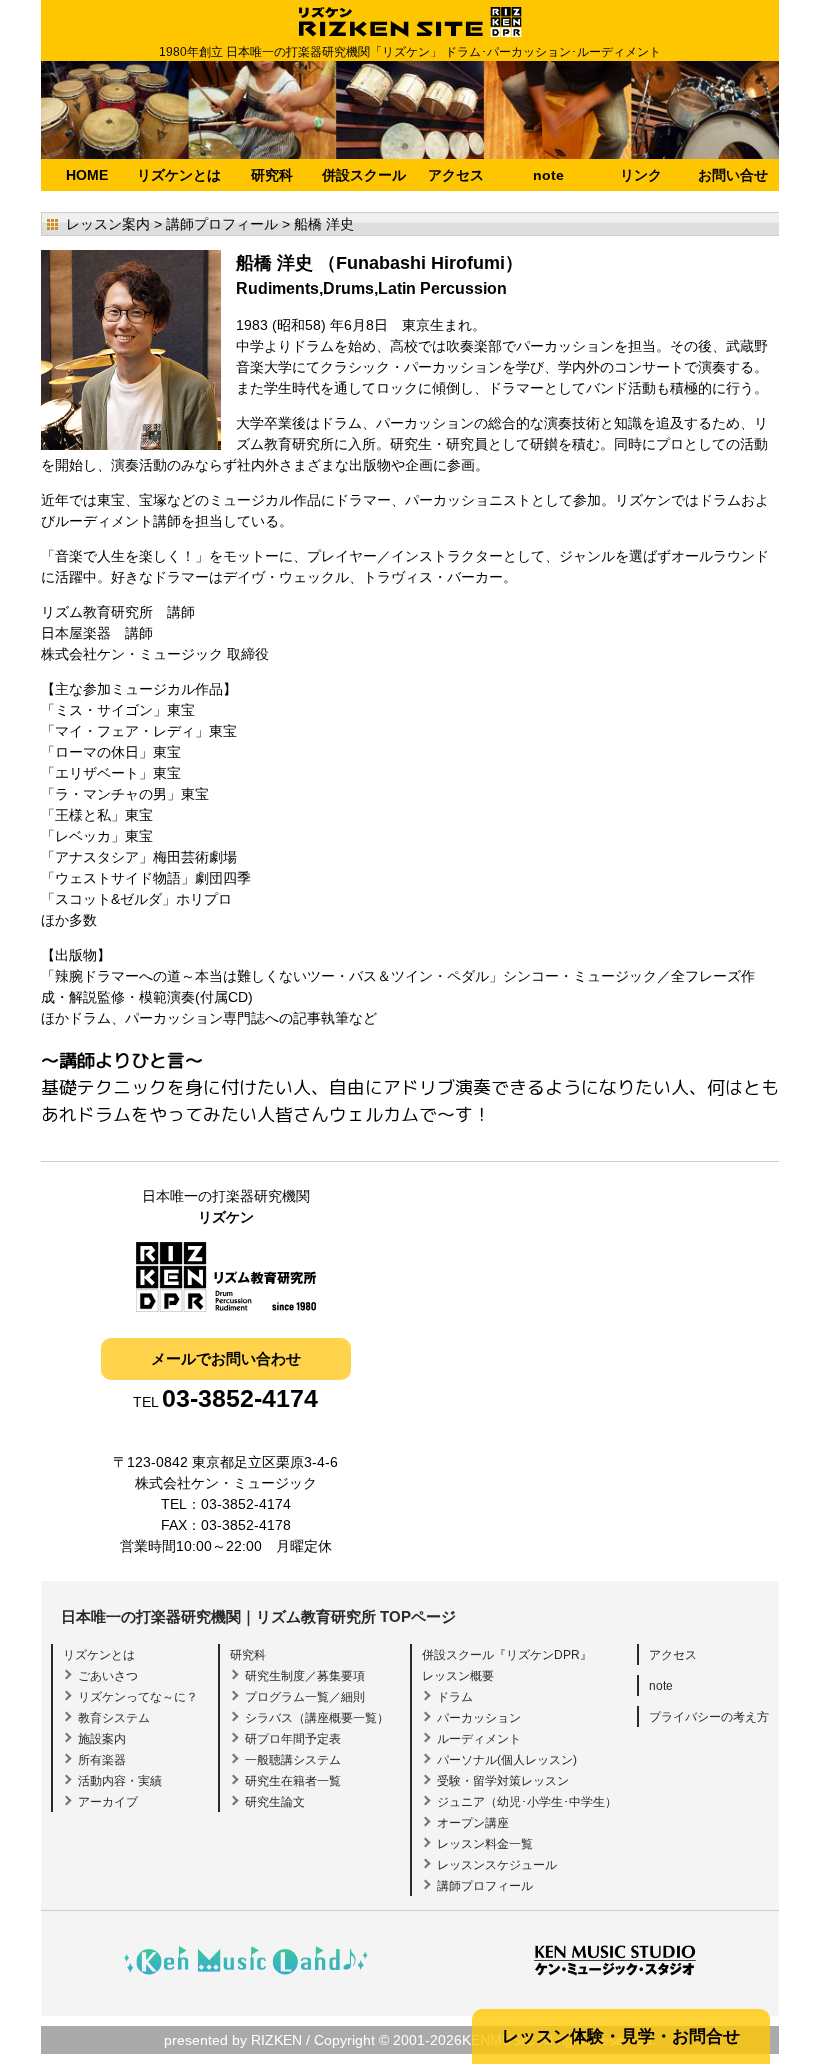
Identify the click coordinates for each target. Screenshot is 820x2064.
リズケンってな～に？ (138, 1697)
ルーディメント (479, 1739)
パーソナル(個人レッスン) (507, 1760)
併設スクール (364, 175)
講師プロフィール (485, 1886)
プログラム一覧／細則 (305, 1697)
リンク (641, 175)
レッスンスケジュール (497, 1865)
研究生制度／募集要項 (305, 1676)
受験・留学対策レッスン (503, 1781)
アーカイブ (108, 1802)
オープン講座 (473, 1823)
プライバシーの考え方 (709, 1717)
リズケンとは (179, 175)
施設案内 (102, 1739)
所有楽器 (102, 1760)
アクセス (456, 175)
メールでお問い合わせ (226, 1358)
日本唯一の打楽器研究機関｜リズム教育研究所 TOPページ (258, 1616)
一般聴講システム (293, 1760)
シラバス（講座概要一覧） (317, 1718)
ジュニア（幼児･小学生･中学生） (527, 1802)
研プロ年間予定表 (293, 1739)
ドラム (455, 1697)
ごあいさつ (108, 1676)
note (548, 175)
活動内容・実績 (120, 1781)
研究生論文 (275, 1802)
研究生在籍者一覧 (293, 1781)
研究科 (272, 175)
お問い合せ (733, 175)
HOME (87, 175)
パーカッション (479, 1718)
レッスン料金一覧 (485, 1844)
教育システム (114, 1718)
